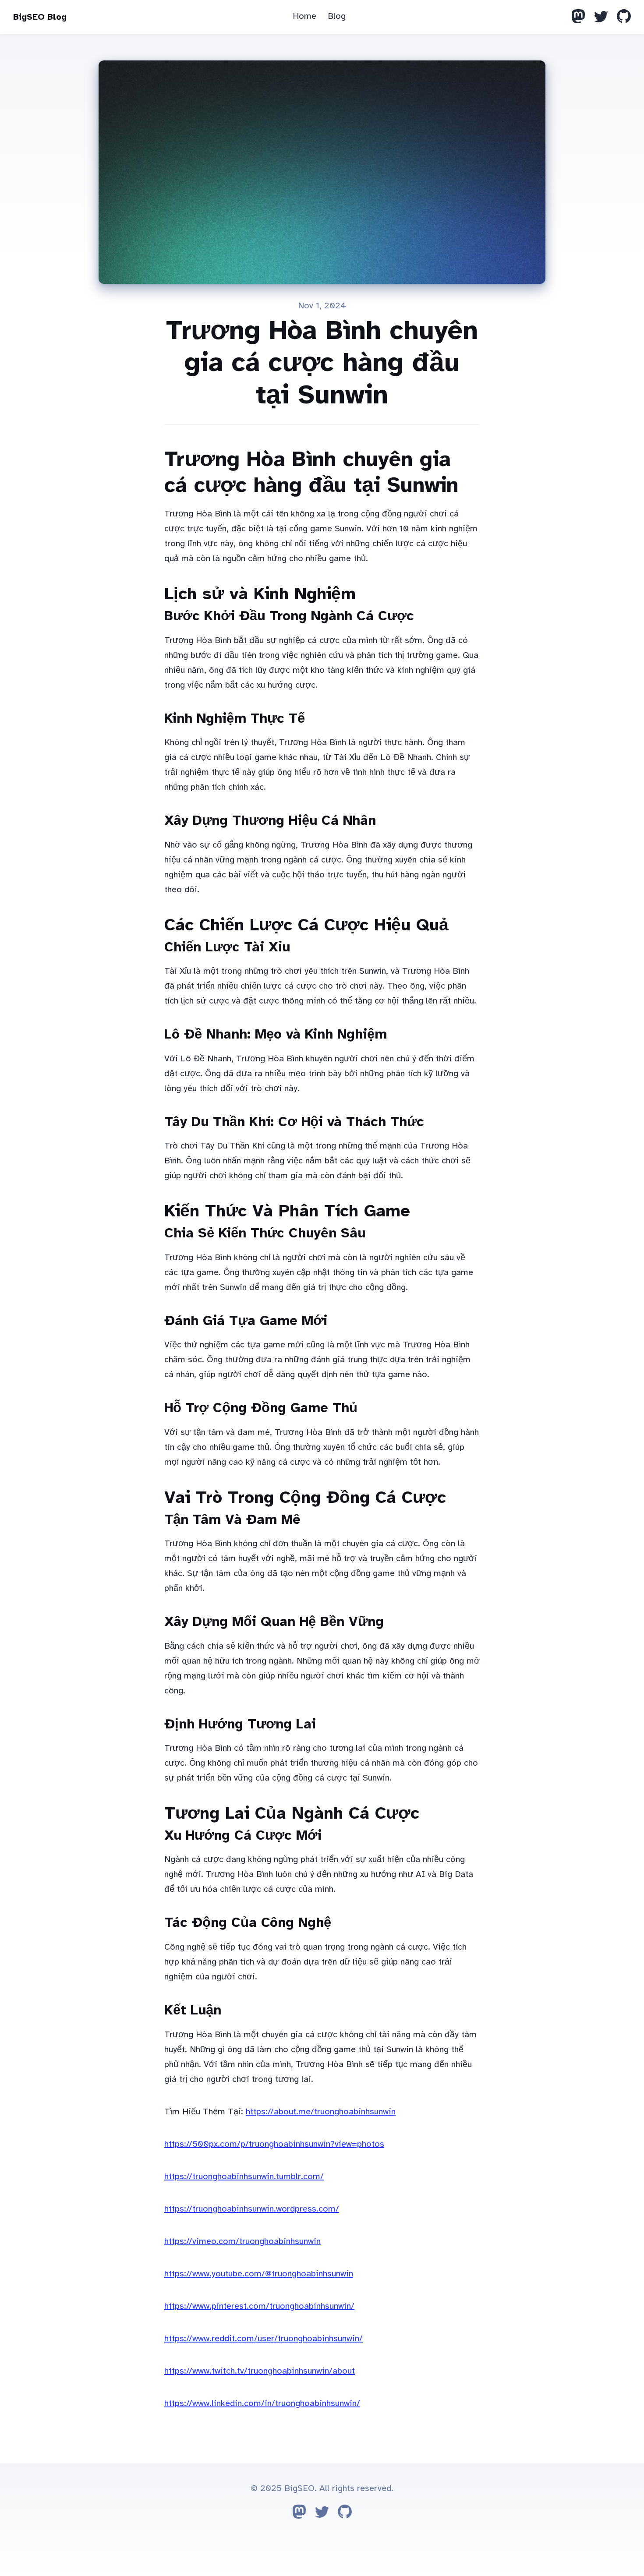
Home (304, 16)
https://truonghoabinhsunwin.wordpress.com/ (252, 2209)
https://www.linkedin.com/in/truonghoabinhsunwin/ (262, 2403)
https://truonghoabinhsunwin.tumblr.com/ (244, 2176)
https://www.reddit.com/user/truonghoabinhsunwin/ (264, 2338)
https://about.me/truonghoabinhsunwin (321, 2111)
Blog (337, 16)
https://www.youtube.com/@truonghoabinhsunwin (259, 2274)
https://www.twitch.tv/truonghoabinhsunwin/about (260, 2371)
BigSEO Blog (40, 17)
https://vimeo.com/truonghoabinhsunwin (242, 2241)
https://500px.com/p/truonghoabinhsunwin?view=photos (274, 2144)
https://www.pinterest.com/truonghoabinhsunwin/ (259, 2306)
